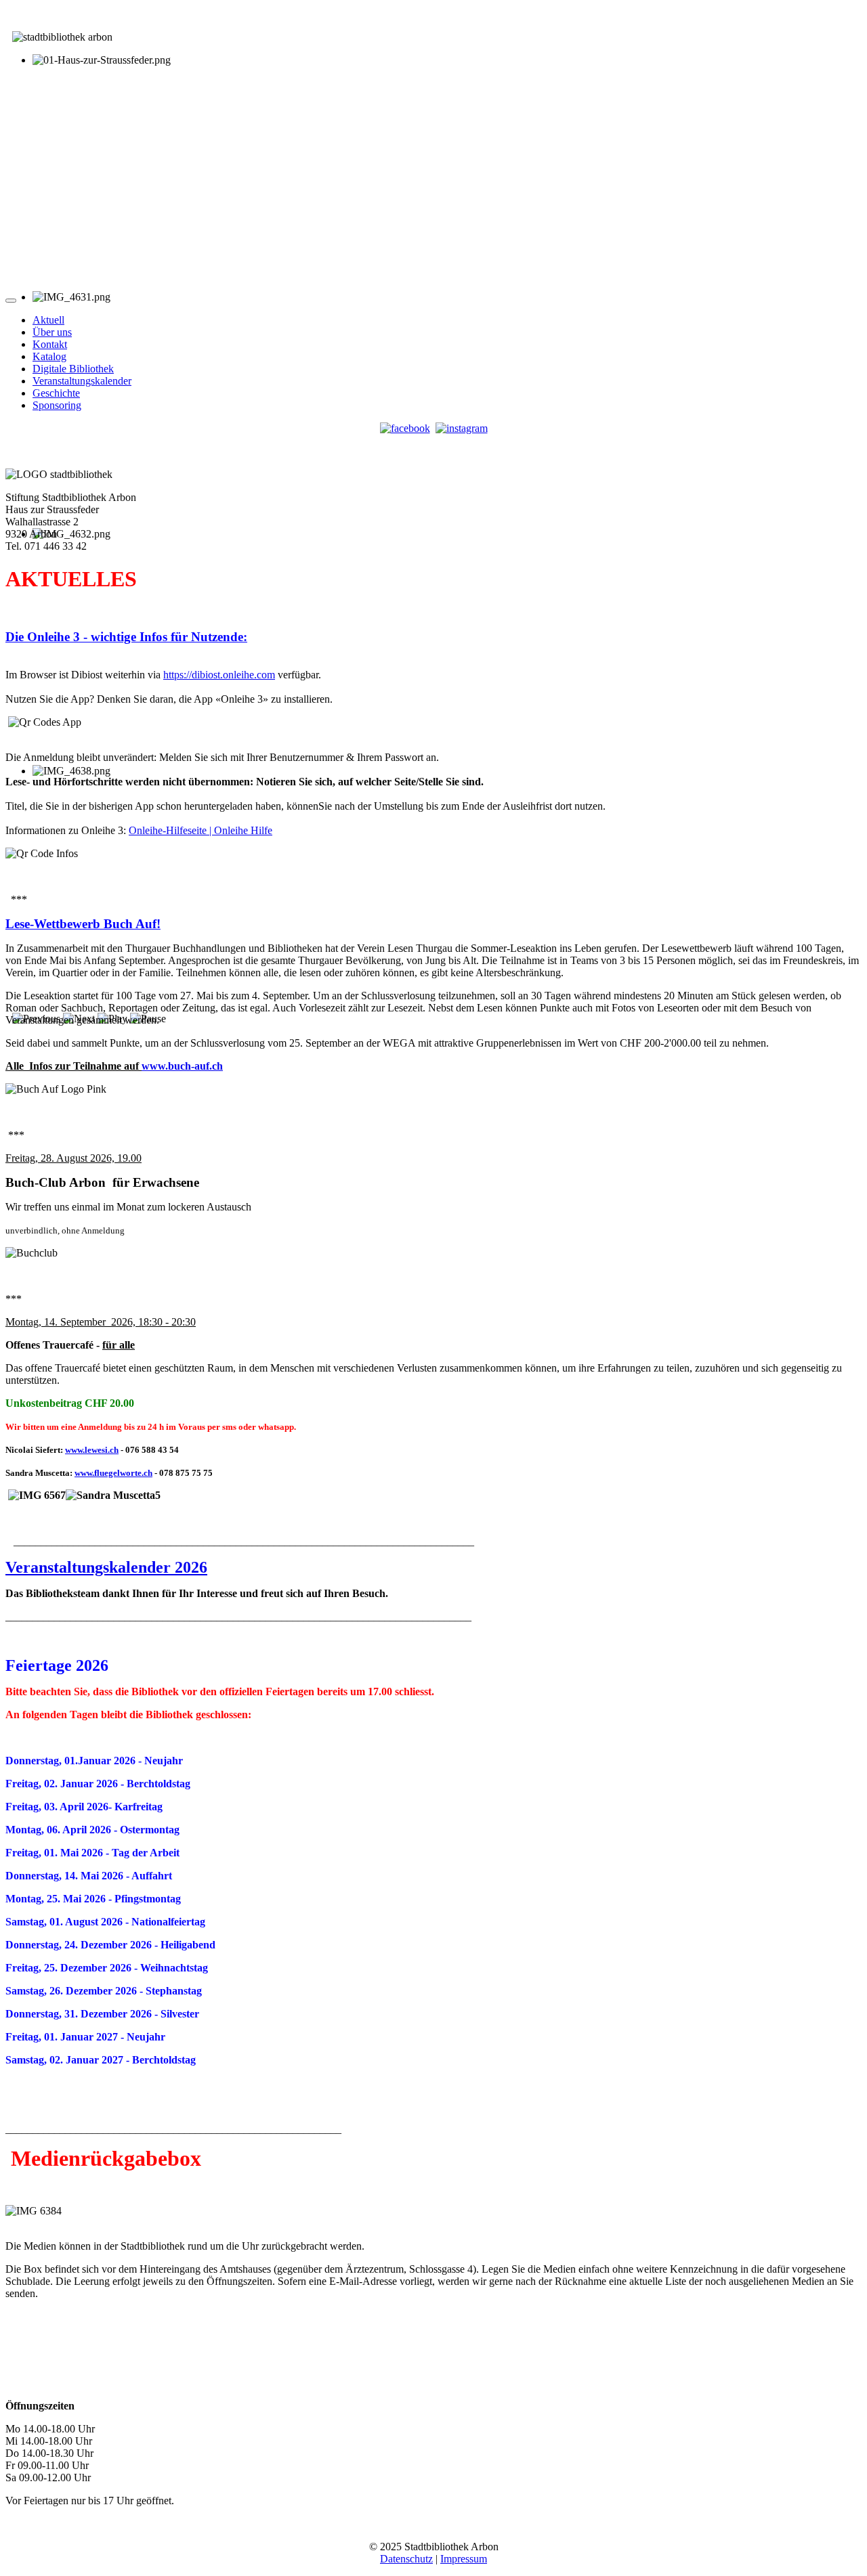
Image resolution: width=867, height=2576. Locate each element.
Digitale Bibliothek (73, 369)
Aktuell (48, 320)
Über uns (52, 332)
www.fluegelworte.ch (113, 1473)
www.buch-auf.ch (182, 1066)
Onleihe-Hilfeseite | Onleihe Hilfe (200, 830)
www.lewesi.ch (92, 1450)
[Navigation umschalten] (11, 301)
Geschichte (56, 393)
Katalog (49, 356)
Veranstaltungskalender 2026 (106, 1567)
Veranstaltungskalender (82, 381)
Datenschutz (406, 2559)
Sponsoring (57, 405)
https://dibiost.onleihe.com (219, 675)
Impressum (464, 2559)
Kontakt (50, 344)
